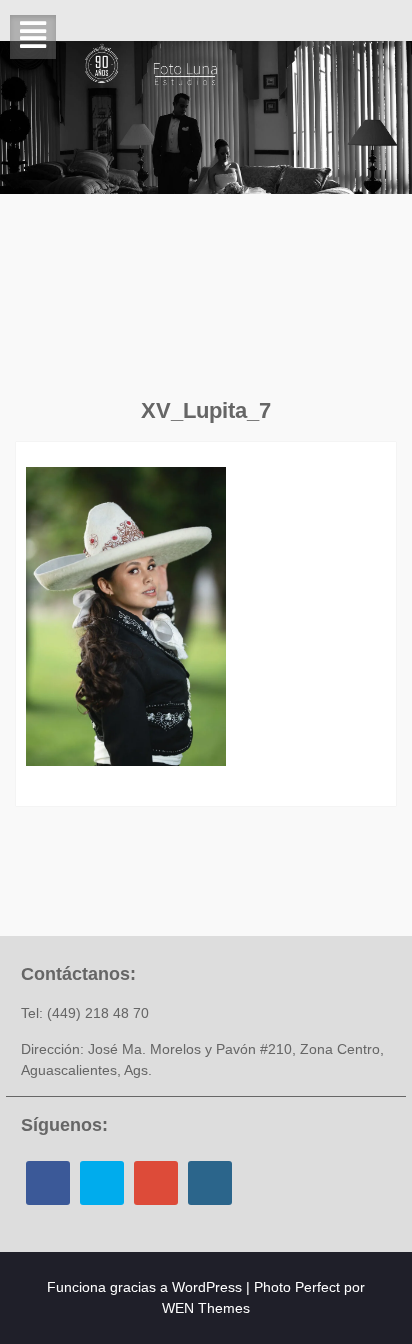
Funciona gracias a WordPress (144, 1287)
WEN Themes (206, 1308)
